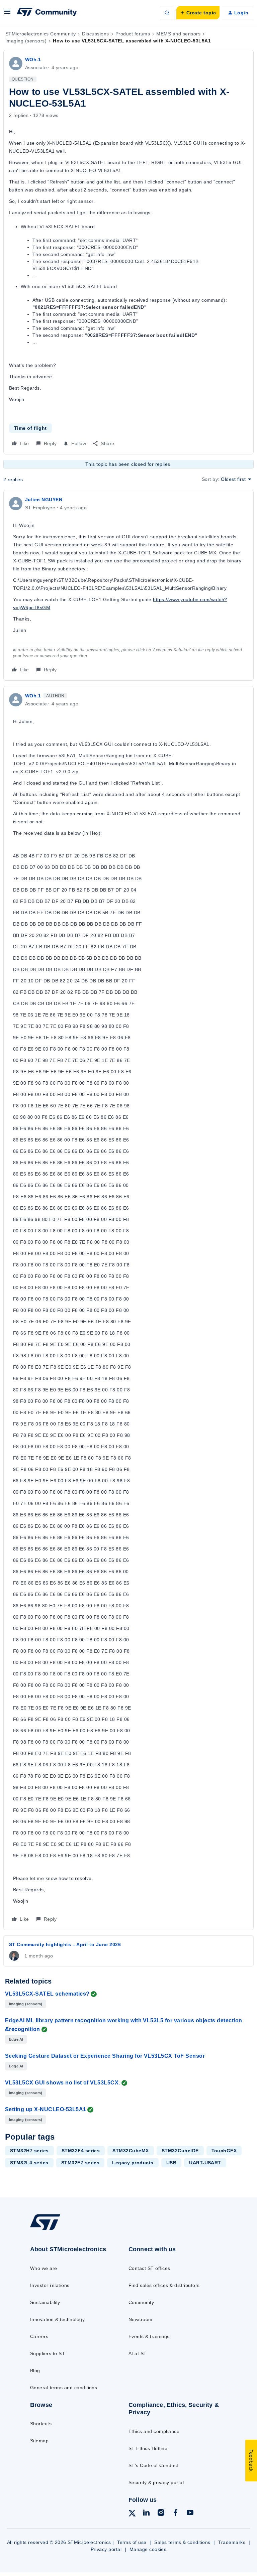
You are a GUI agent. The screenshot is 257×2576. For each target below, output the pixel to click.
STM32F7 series (80, 2163)
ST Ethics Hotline (148, 2448)
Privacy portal (106, 2549)
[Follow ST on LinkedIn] (146, 2514)
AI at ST (138, 2353)
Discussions (95, 34)
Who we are (44, 2268)
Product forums (133, 34)
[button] (7, 14)
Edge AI (16, 2039)
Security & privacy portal (156, 2482)
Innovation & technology (57, 2319)
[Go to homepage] (50, 2230)
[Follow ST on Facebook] (175, 2514)
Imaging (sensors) (26, 41)
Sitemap (39, 2441)
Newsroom (141, 2319)
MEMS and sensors (178, 34)
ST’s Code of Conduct (153, 2465)
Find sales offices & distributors (164, 2285)
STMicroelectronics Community (40, 34)
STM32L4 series (29, 2163)
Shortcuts (41, 2424)
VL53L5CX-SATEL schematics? (47, 1994)
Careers (39, 2336)
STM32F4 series (81, 2151)
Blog (35, 2370)
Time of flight (30, 428)
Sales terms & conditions (182, 2542)
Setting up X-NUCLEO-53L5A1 (46, 2109)
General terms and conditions (64, 2388)
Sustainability (45, 2302)
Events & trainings (149, 2336)
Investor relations (50, 2285)
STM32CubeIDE (180, 2151)
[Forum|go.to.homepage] (47, 13)
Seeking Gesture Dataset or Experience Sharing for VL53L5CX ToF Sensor (105, 2056)
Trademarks (232, 2542)
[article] (128, 585)
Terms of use (132, 2542)
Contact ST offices (149, 2268)
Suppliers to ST (48, 2353)
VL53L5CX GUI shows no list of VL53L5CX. (63, 2083)
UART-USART (205, 2163)
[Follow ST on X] (132, 2514)
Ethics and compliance (154, 2431)
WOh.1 (33, 59)
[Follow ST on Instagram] (161, 2514)
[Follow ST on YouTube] (190, 2514)
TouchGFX (224, 2151)
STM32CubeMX (131, 2151)
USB (171, 2163)
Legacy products (133, 2163)
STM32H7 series (29, 2151)
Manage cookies (148, 2549)
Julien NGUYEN (44, 500)
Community (141, 2302)
